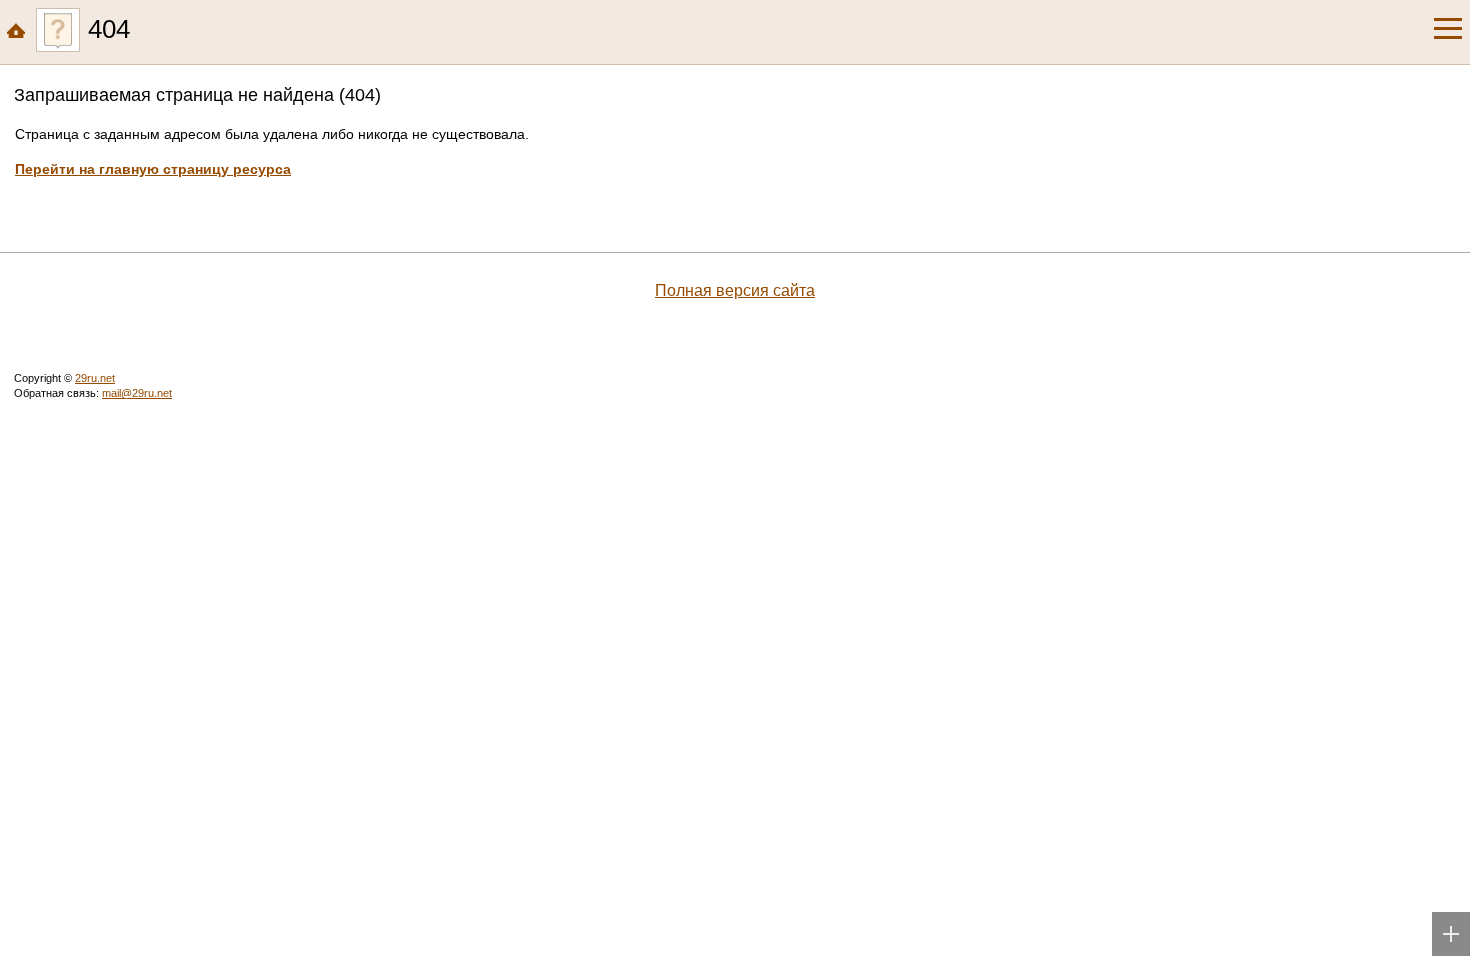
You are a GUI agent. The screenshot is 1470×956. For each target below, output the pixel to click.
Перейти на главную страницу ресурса (153, 169)
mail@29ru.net (137, 393)
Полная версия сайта (735, 290)
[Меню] (1448, 29)
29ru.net (95, 378)
